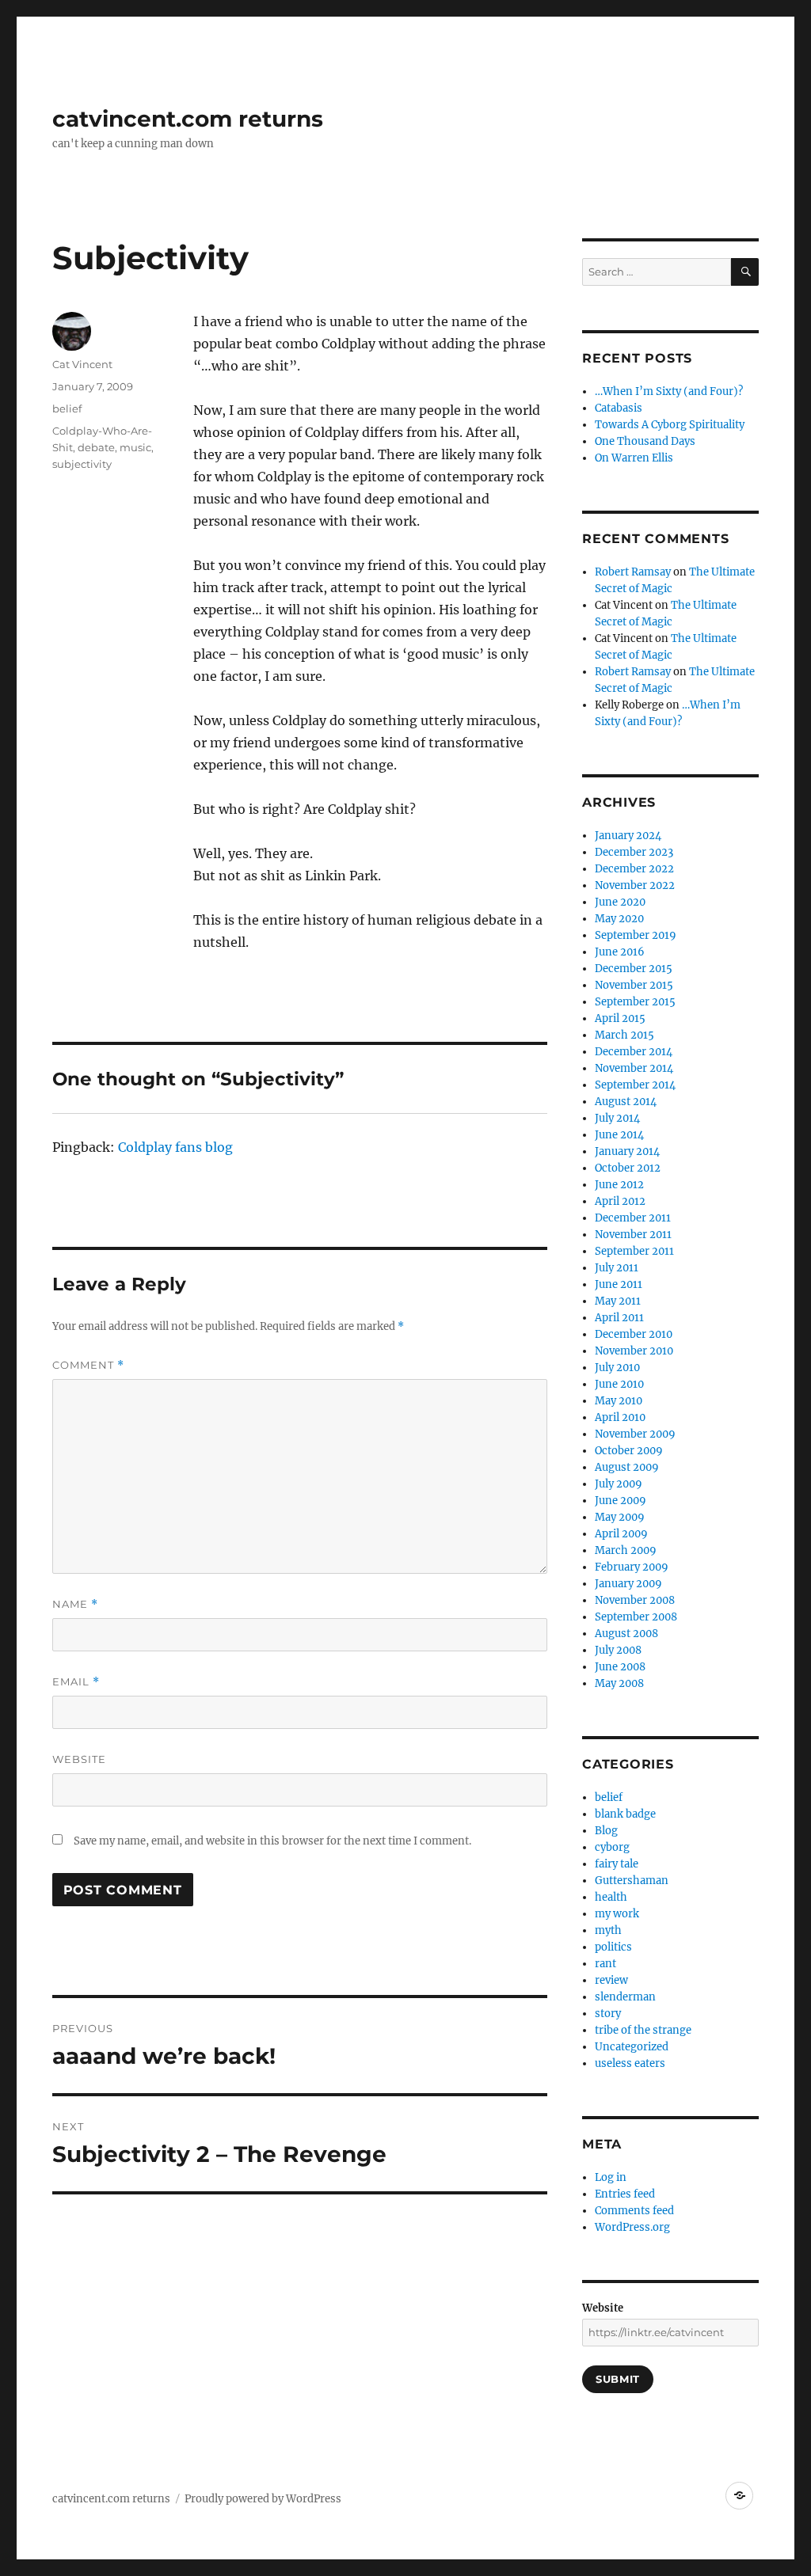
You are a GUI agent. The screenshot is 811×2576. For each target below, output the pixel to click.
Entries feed (625, 2194)
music (135, 447)
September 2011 (634, 1251)
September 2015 (635, 1002)
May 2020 (619, 919)
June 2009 (621, 1501)
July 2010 (617, 1368)
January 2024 (628, 836)
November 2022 (635, 885)
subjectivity (82, 464)
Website (79, 1759)
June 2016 (620, 952)
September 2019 (636, 935)
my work (617, 1914)
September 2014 (635, 1085)
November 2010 (634, 1351)
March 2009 (626, 1550)
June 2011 (619, 1284)
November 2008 (635, 1600)
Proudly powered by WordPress (263, 2499)
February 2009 (632, 1567)
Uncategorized (632, 2047)
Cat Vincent (82, 364)
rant (605, 1964)
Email (76, 1682)
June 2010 (619, 1384)
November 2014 (634, 1068)
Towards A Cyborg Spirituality (670, 425)
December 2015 (634, 969)
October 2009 (629, 1451)
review (611, 1980)
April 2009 (621, 1534)
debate (96, 447)
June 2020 (620, 902)
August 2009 (627, 1467)
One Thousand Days (645, 441)
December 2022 (634, 869)
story (608, 2014)
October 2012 (628, 1168)
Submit (618, 2379)
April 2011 (619, 1318)
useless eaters (630, 2063)
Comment (88, 1365)
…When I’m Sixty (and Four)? (669, 391)
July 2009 (619, 1484)
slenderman (625, 1997)
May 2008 (619, 1683)
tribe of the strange (643, 2030)
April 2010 (620, 1417)
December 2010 (634, 1334)
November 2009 (635, 1434)
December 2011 (633, 1218)
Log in (611, 2177)
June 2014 (619, 1135)
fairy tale (617, 1864)
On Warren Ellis (634, 458)
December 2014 (634, 1052)
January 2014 (627, 1151)
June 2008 (620, 1667)
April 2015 (620, 1018)
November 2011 (633, 1235)
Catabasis (619, 408)
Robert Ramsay (633, 572)
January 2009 (628, 1584)
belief (67, 408)
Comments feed (634, 2211)
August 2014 (626, 1102)
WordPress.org (632, 2227)
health (611, 1897)
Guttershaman (632, 1881)
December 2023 (634, 852)
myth (608, 1930)
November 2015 (634, 985)
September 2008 (636, 1617)
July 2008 (618, 1650)
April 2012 (620, 1201)
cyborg (612, 1847)
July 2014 (617, 1118)
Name (75, 1604)
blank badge (625, 1814)
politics (613, 1947)
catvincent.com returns (188, 119)
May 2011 (618, 1301)
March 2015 (624, 1035)
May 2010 (619, 1401)
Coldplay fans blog (175, 1147)
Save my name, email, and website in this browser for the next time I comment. (272, 1841)
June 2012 (619, 1185)
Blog (606, 1831)
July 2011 (617, 1268)
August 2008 (626, 1634)
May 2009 (620, 1517)
